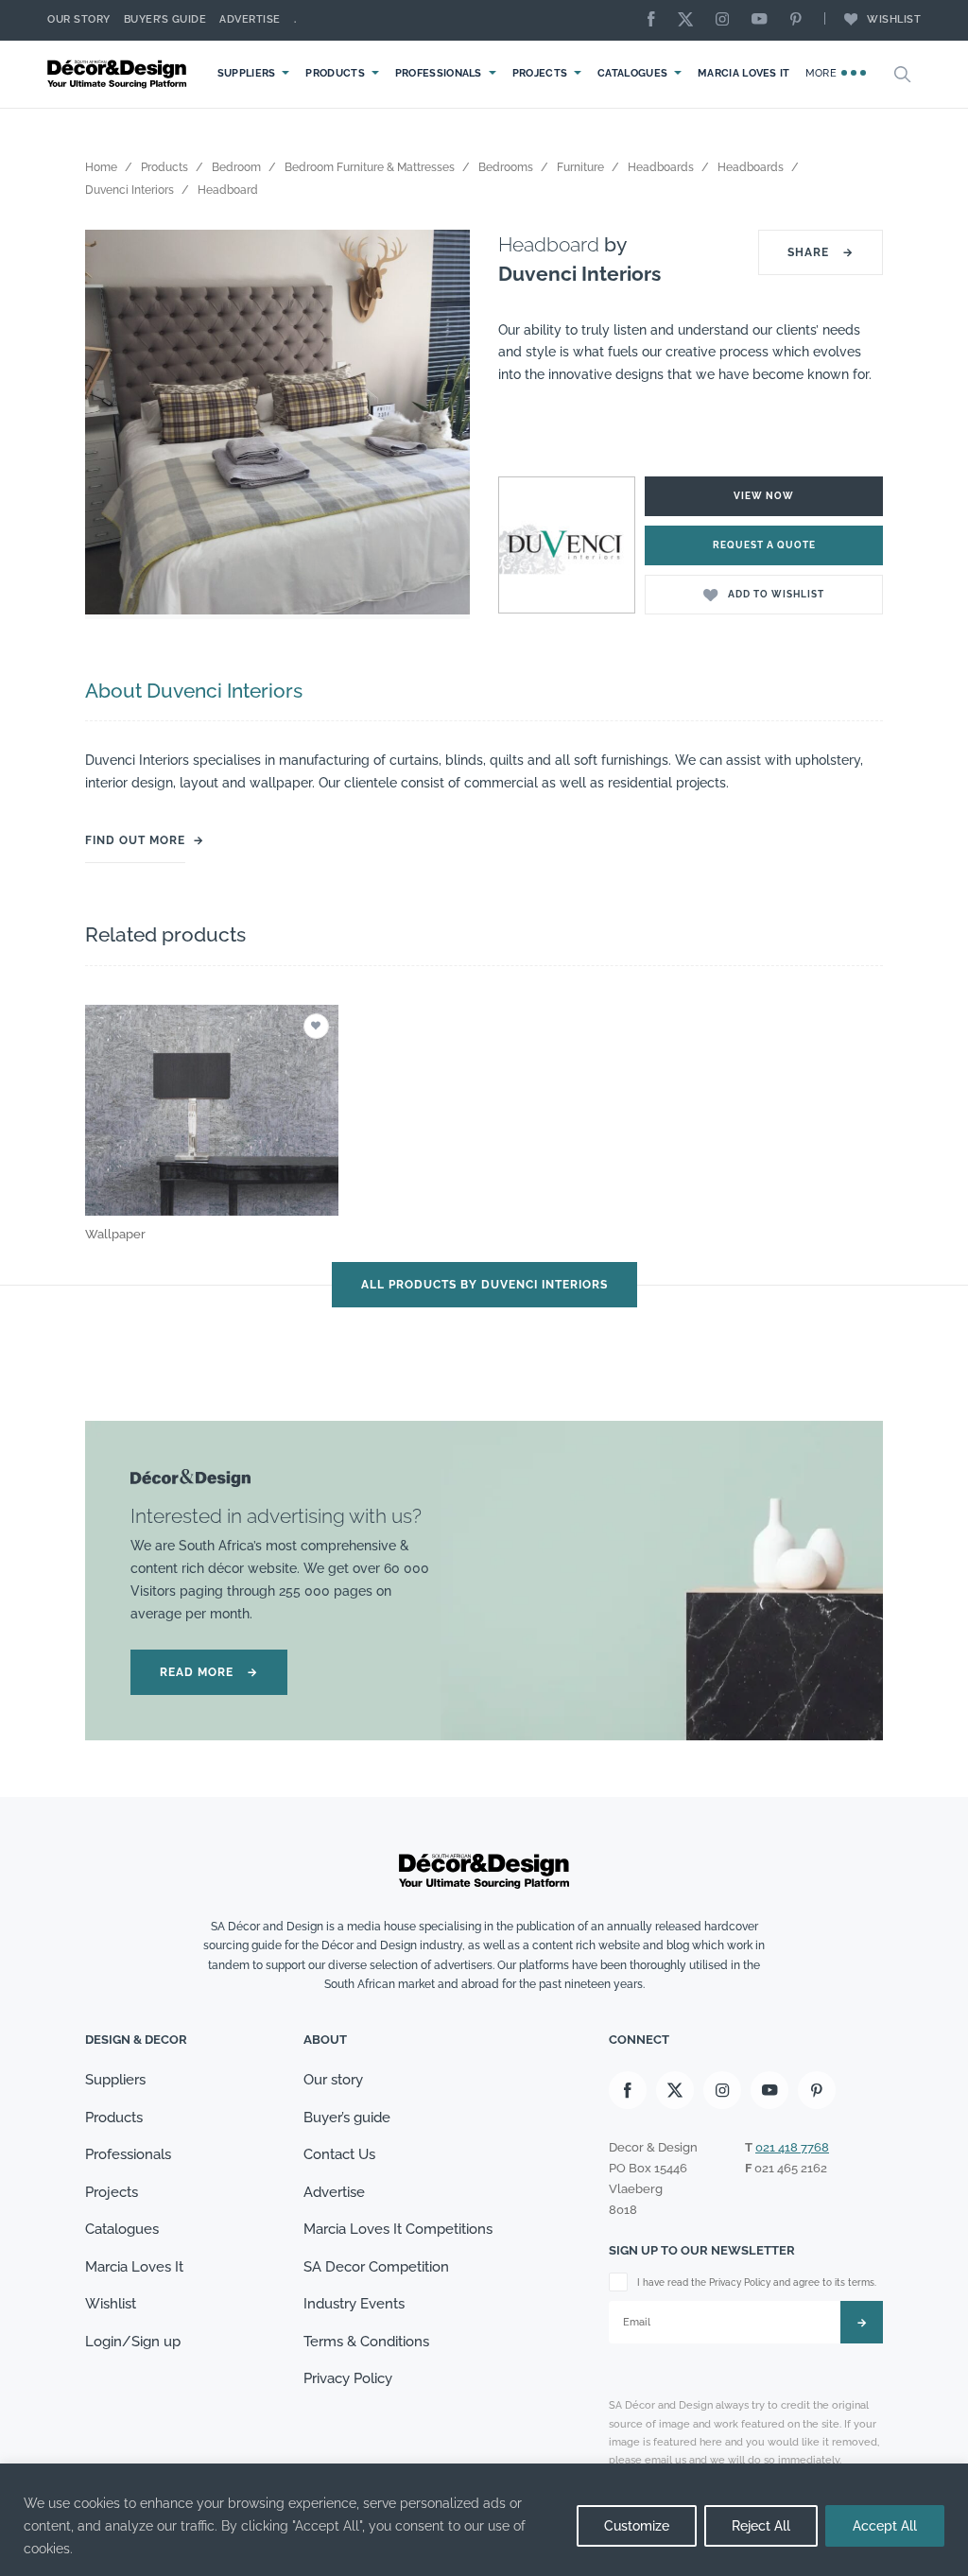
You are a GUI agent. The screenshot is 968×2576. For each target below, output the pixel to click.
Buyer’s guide (347, 2118)
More (823, 73)
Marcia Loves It (744, 73)
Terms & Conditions (366, 2342)
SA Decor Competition (376, 2267)
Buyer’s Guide (165, 19)
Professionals (439, 73)
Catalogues (632, 73)
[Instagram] (727, 20)
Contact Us (339, 2154)
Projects (540, 73)
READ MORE (209, 1672)
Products (335, 73)
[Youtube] (764, 20)
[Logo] (119, 74)
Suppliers (247, 73)
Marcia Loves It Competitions (398, 2229)
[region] (484, 2520)
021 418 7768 (792, 2147)
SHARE (821, 252)
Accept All (885, 2526)
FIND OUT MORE (135, 840)
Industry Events (354, 2304)
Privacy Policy (348, 2378)
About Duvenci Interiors (194, 691)
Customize (637, 2526)
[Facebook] (656, 20)
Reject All (761, 2526)
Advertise (250, 19)
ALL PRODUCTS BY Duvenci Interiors (484, 1285)
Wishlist (894, 19)
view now (764, 496)
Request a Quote (764, 545)
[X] (690, 20)
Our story (79, 19)
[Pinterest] (801, 20)
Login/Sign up (133, 2342)
